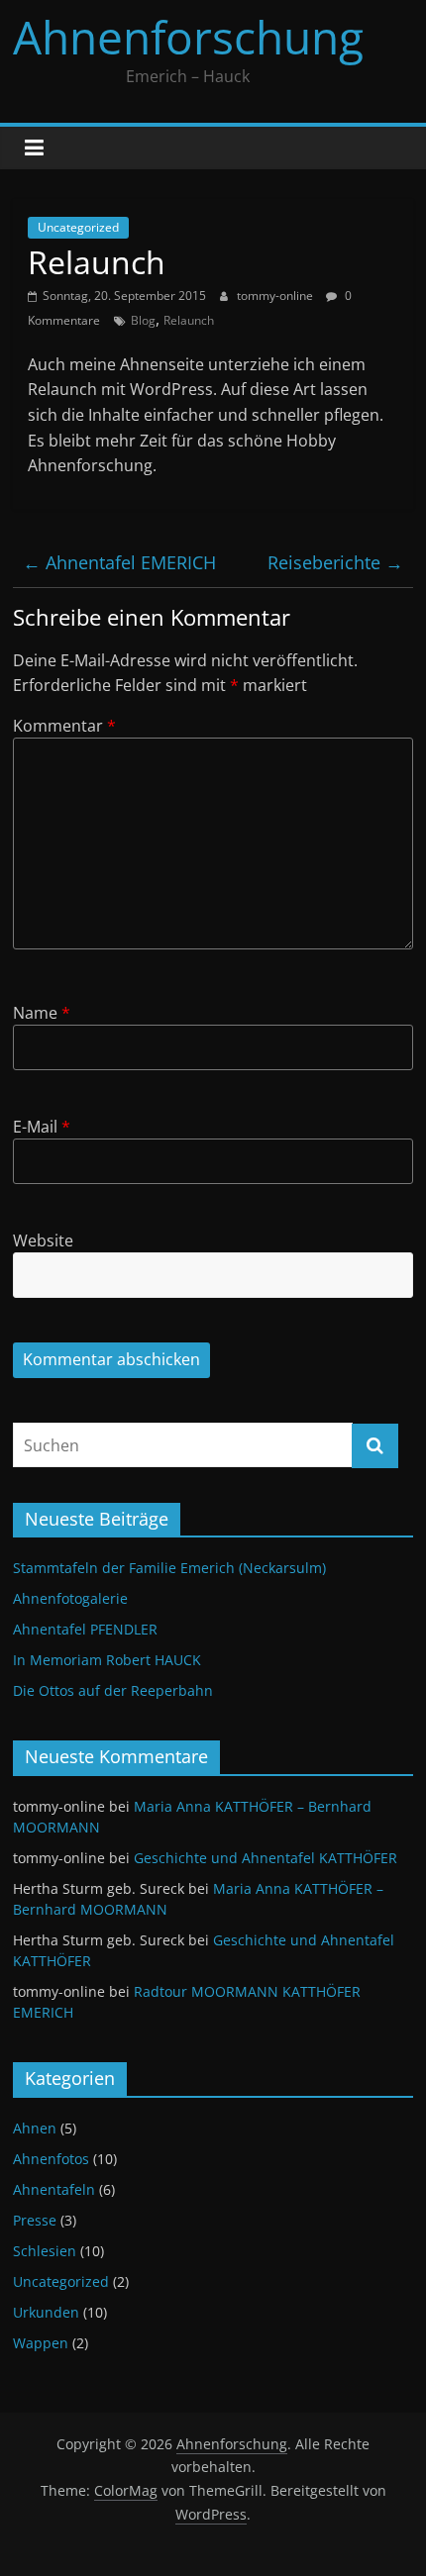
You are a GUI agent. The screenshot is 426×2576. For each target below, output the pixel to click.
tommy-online (276, 296)
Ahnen (35, 2128)
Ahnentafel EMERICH (119, 562)
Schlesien (45, 2251)
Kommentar (64, 726)
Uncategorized (78, 227)
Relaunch (189, 320)
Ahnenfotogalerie (70, 1598)
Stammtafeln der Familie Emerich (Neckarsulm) (169, 1568)
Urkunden (46, 2312)
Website (43, 1240)
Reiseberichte (335, 562)
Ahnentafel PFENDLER (85, 1629)
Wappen (41, 2343)
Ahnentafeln (54, 2189)
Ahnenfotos (51, 2159)
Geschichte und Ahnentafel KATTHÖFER (266, 1858)
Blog (143, 320)
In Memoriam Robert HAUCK (107, 1660)
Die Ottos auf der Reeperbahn (113, 1690)
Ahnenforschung (188, 37)
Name (42, 1013)
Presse (35, 2220)
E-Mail (42, 1127)
